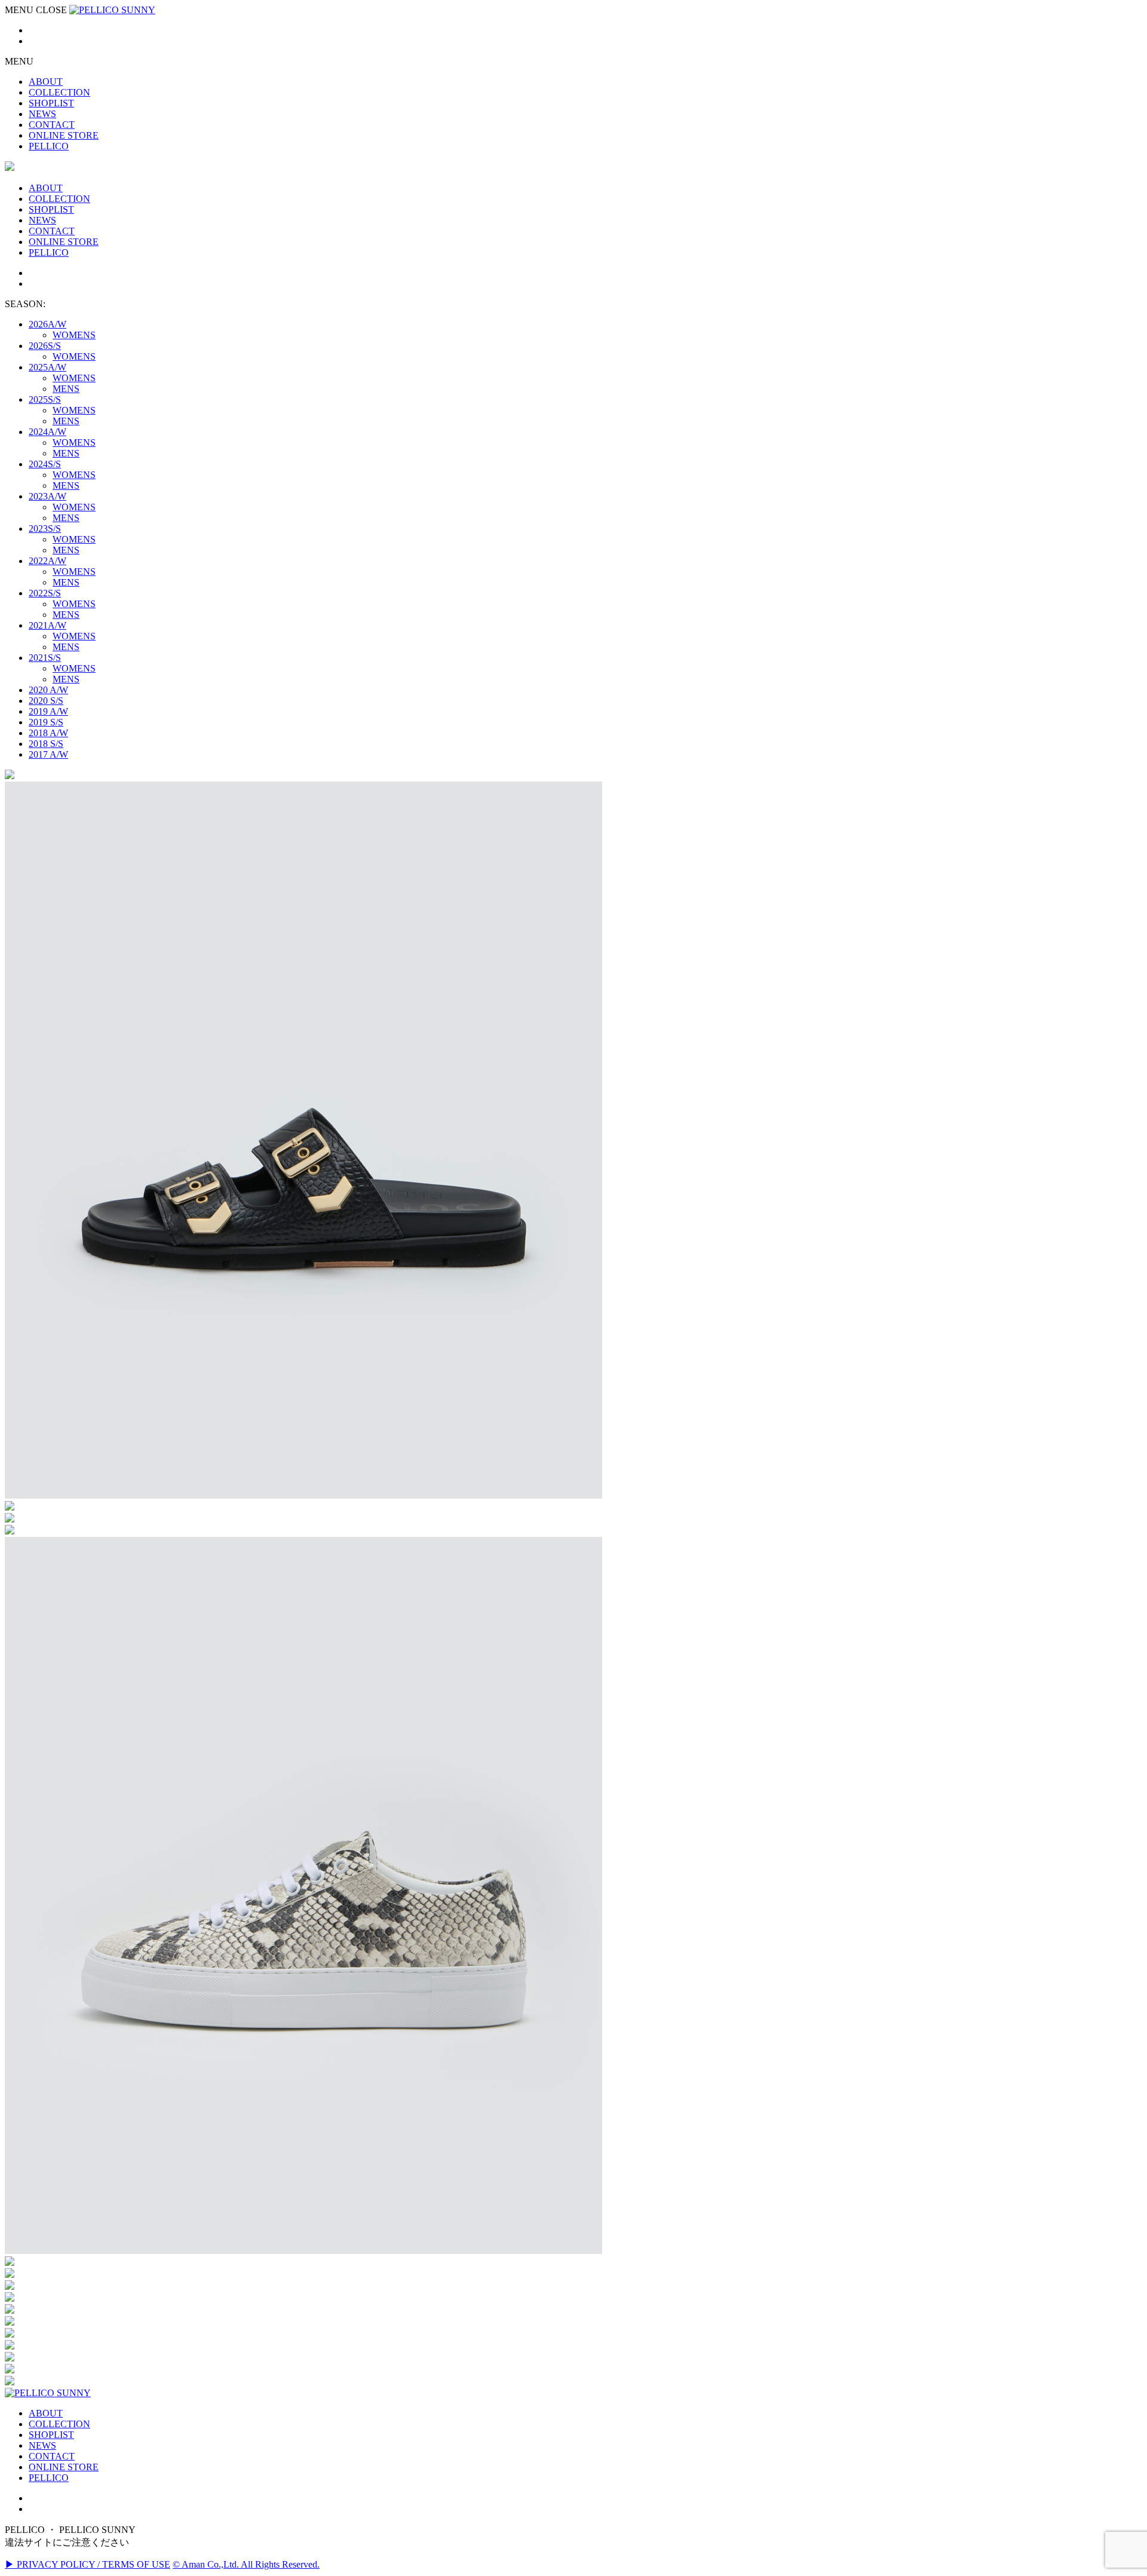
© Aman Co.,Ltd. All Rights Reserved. (246, 2564)
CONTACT (52, 2456)
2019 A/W (48, 711)
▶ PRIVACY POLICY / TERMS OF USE (88, 2564)
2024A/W (47, 432)
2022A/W (47, 561)
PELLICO (49, 2478)
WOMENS (74, 335)
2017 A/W (48, 754)
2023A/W (47, 496)
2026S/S (45, 346)
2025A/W (47, 367)
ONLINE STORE (64, 2467)
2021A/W (47, 625)
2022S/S (45, 593)
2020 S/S (46, 701)
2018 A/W (48, 733)
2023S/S (45, 529)
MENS (66, 389)
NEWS (42, 2445)
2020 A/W (48, 690)
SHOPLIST (51, 2435)
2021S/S (45, 658)
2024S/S (45, 464)
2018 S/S (46, 744)
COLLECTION (59, 2424)
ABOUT (46, 2413)
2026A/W (47, 324)
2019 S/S (46, 722)
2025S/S (45, 399)
